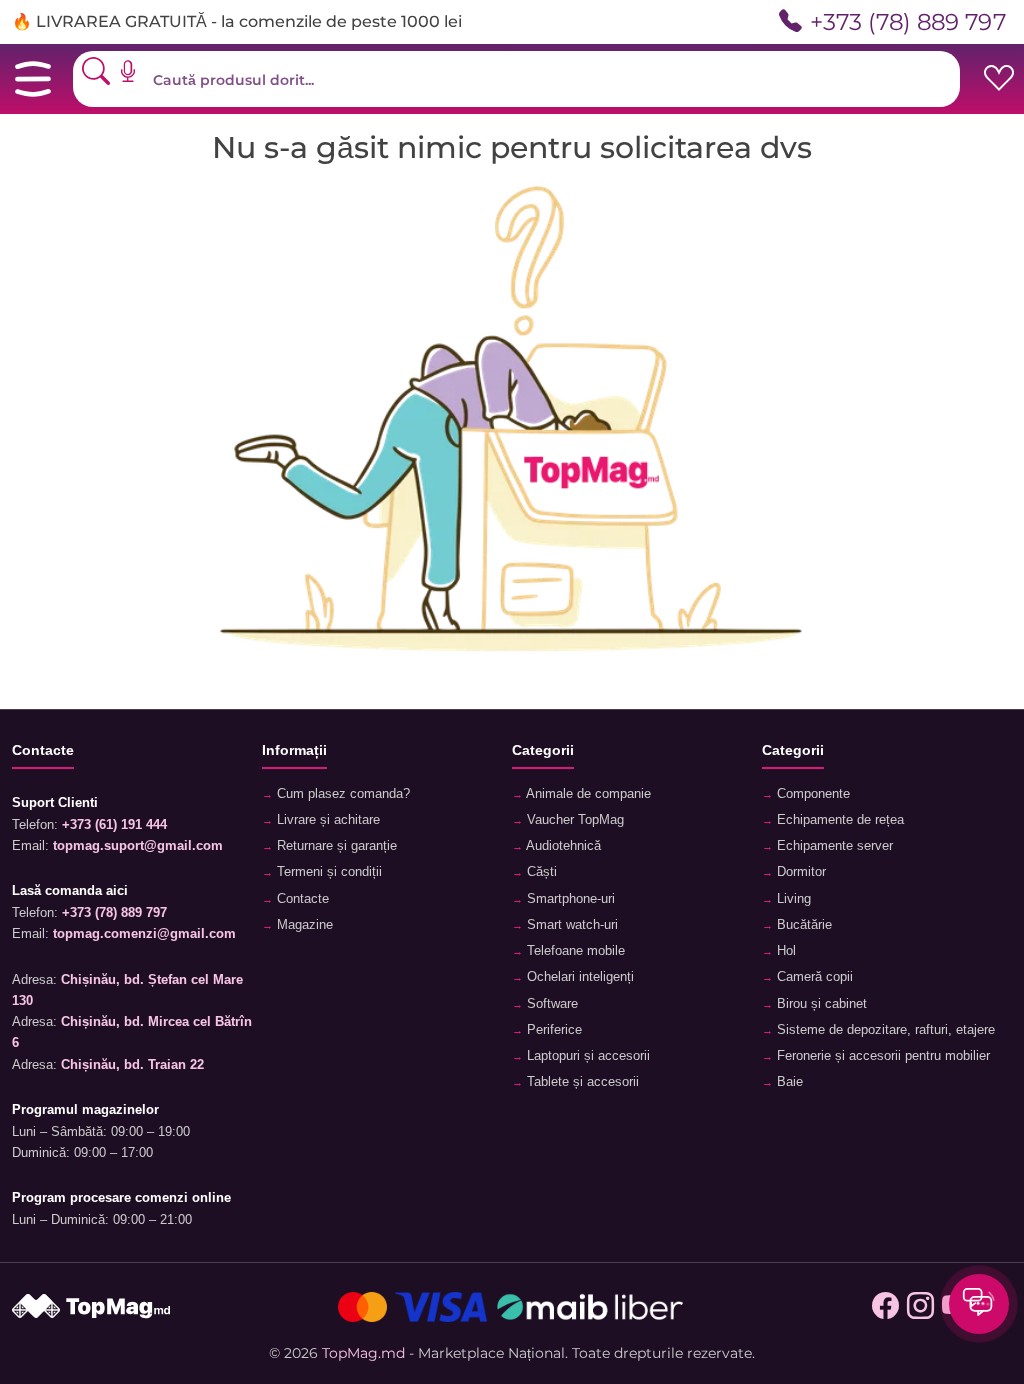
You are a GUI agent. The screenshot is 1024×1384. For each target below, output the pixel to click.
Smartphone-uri (569, 899)
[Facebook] (885, 1307)
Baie (788, 1082)
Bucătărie (802, 925)
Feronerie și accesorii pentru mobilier (881, 1056)
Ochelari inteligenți (578, 977)
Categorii (543, 750)
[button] (135, 71)
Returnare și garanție (335, 846)
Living (792, 899)
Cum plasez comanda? (341, 794)
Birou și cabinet (820, 1004)
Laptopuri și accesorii (586, 1056)
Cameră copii (813, 977)
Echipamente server (833, 846)
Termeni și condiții (327, 872)
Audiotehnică (562, 846)
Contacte (301, 899)
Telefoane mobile (574, 951)
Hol (784, 951)
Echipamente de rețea (838, 820)
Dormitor (799, 872)
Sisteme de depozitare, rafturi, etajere (884, 1030)
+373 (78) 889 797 (908, 21)
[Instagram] (920, 1307)
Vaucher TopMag (573, 820)
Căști (540, 872)
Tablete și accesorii (581, 1082)
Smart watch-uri (570, 925)
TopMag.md (363, 1353)
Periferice (552, 1030)
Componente (811, 794)
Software (550, 1004)
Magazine (303, 925)
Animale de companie (587, 794)
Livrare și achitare (326, 820)
